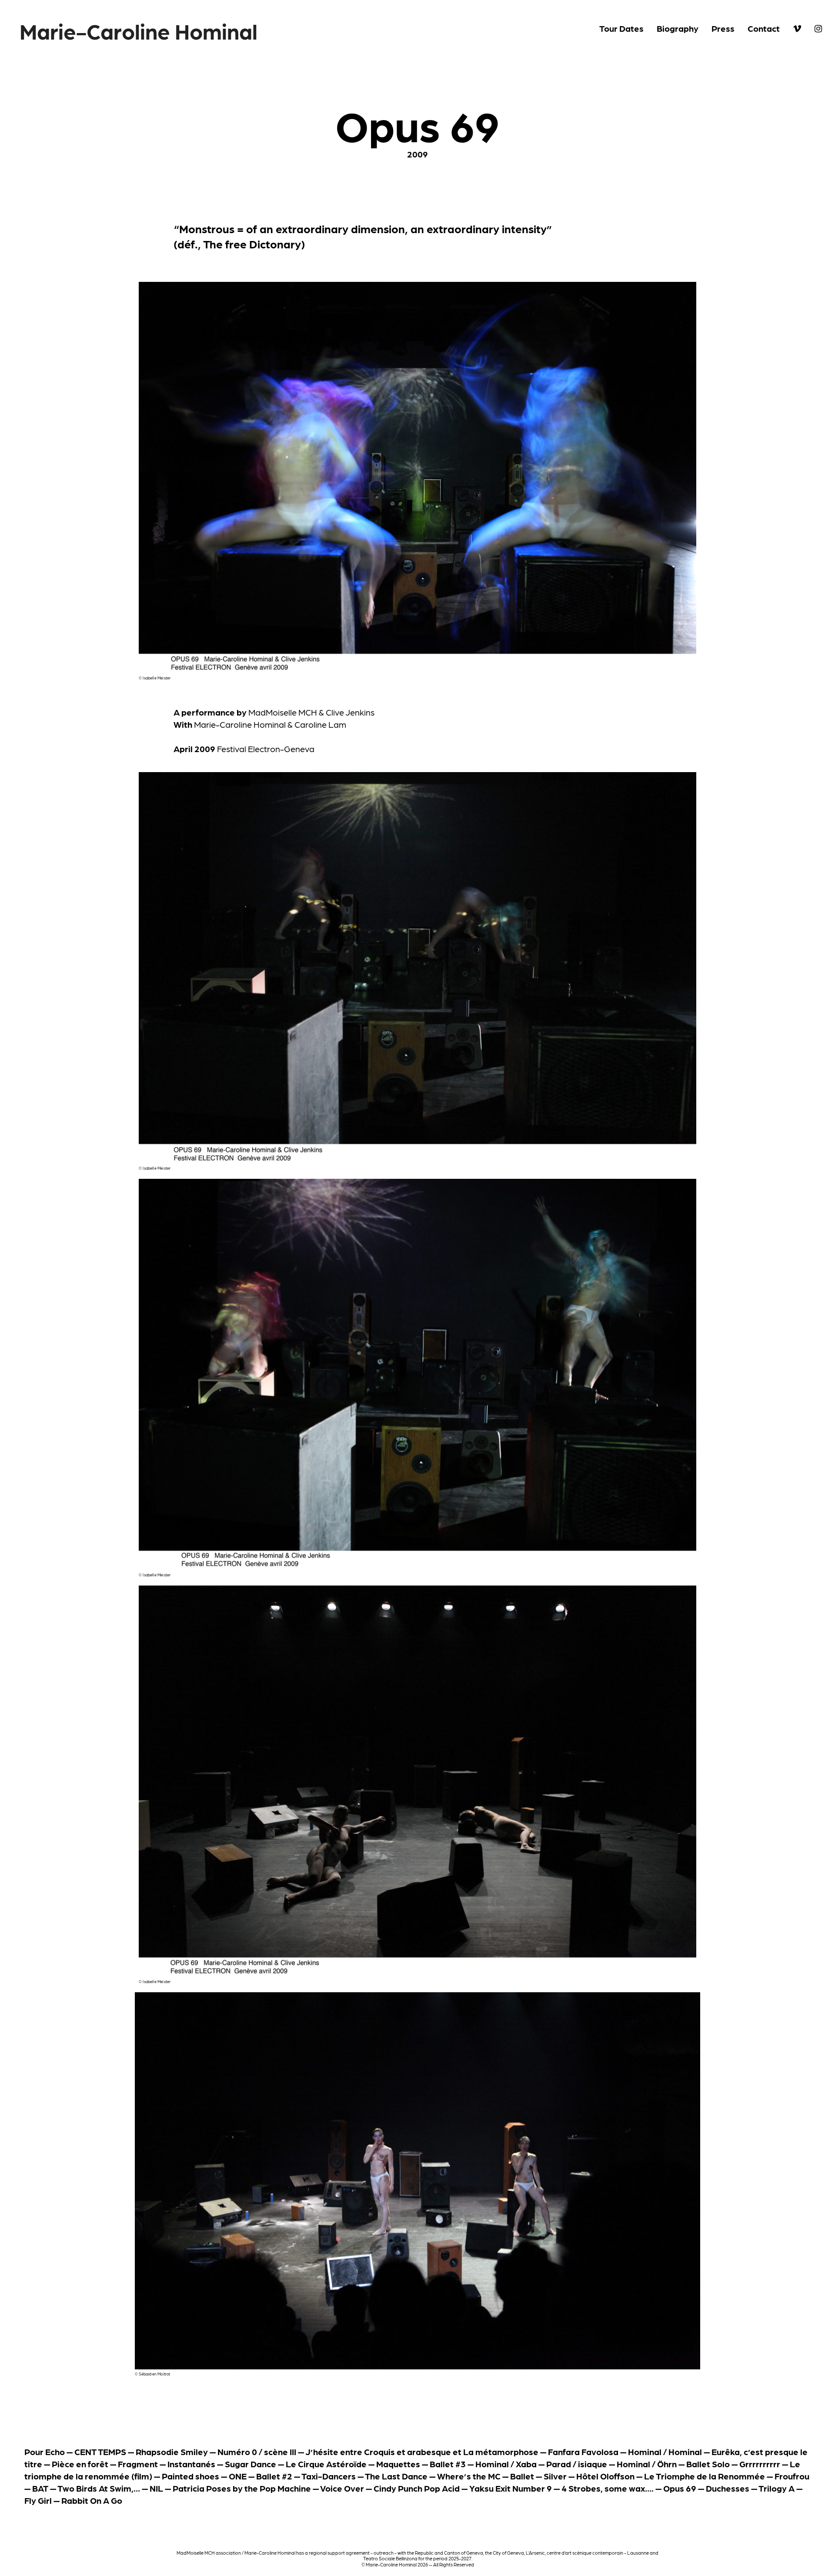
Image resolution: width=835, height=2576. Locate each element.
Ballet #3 (448, 2464)
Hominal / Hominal (665, 2452)
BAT (40, 2488)
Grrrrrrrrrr (760, 2464)
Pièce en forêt (80, 2464)
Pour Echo (45, 2452)
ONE (238, 2476)
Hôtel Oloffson (605, 2476)
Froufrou (792, 2476)
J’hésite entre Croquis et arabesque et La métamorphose (422, 2452)
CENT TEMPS (100, 2452)
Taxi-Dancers (329, 2476)
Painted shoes (190, 2476)
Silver (555, 2476)
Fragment (138, 2464)
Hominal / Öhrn (647, 2464)
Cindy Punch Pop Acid (417, 2488)
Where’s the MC (469, 2476)
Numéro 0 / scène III (257, 2452)
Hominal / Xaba (506, 2464)
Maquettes (398, 2464)
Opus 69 (680, 2488)
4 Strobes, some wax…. (608, 2488)
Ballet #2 (274, 2476)
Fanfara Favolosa (583, 2452)
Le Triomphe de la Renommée (705, 2476)
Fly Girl (38, 2500)
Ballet (522, 2476)
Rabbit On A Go (92, 2500)
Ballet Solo (708, 2464)
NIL (156, 2488)
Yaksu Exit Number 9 (511, 2488)
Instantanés (191, 2464)
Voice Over (342, 2488)
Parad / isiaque (577, 2464)
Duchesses (728, 2488)
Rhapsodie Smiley (172, 2452)
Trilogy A (777, 2488)
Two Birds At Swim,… (99, 2488)
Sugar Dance (250, 2464)
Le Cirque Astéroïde (326, 2464)
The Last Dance (396, 2476)
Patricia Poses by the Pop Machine (242, 2488)
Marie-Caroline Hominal (139, 30)
